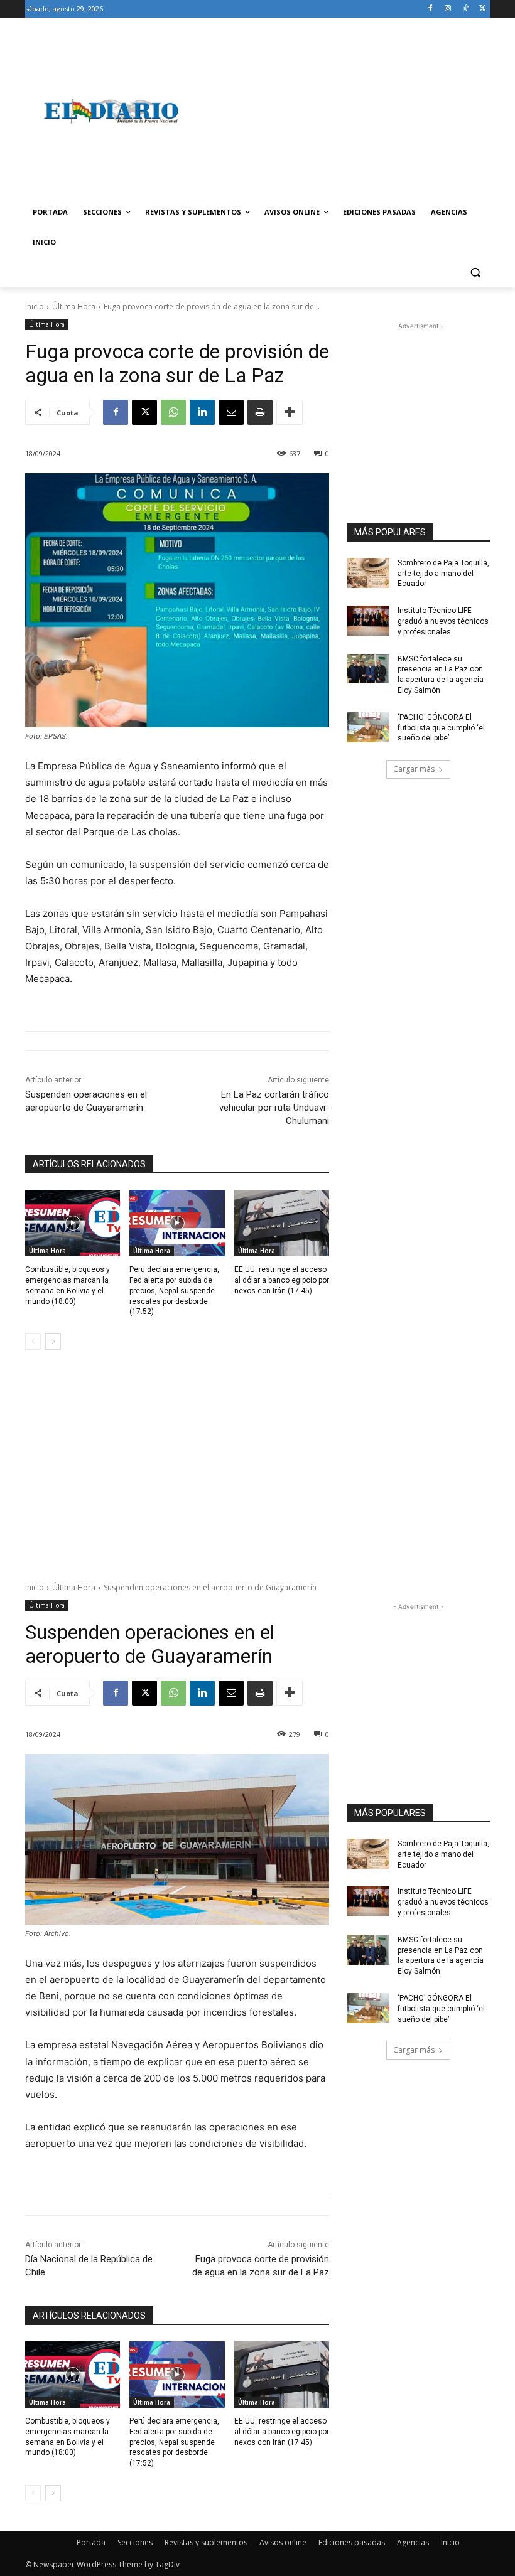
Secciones (135, 2542)
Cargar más (414, 769)
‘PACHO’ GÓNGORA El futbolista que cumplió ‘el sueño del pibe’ (441, 728)
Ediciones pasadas (352, 2542)
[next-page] (53, 1342)
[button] (475, 273)
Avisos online (283, 2542)
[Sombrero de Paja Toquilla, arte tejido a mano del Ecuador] (368, 573)
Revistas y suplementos (206, 2542)
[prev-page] (33, 1342)
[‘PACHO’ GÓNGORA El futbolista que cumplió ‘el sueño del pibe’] (368, 727)
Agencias (413, 2542)
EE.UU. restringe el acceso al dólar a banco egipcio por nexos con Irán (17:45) (282, 1280)
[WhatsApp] (173, 412)
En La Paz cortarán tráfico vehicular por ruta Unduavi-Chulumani (274, 1108)
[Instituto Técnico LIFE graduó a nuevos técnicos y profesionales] (368, 621)
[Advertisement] (343, 111)
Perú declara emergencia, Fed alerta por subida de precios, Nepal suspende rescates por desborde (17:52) (174, 1291)
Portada (91, 2542)
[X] (483, 9)
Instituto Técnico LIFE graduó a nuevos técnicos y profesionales (443, 621)
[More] (290, 412)
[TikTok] (465, 9)
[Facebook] (431, 9)
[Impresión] (260, 412)
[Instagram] (448, 9)
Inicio (35, 307)
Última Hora (74, 307)
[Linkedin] (202, 412)
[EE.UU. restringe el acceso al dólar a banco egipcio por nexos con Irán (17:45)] (282, 1223)
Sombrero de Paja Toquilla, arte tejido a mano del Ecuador (443, 574)
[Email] (231, 412)
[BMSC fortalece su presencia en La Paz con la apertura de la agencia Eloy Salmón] (368, 669)
